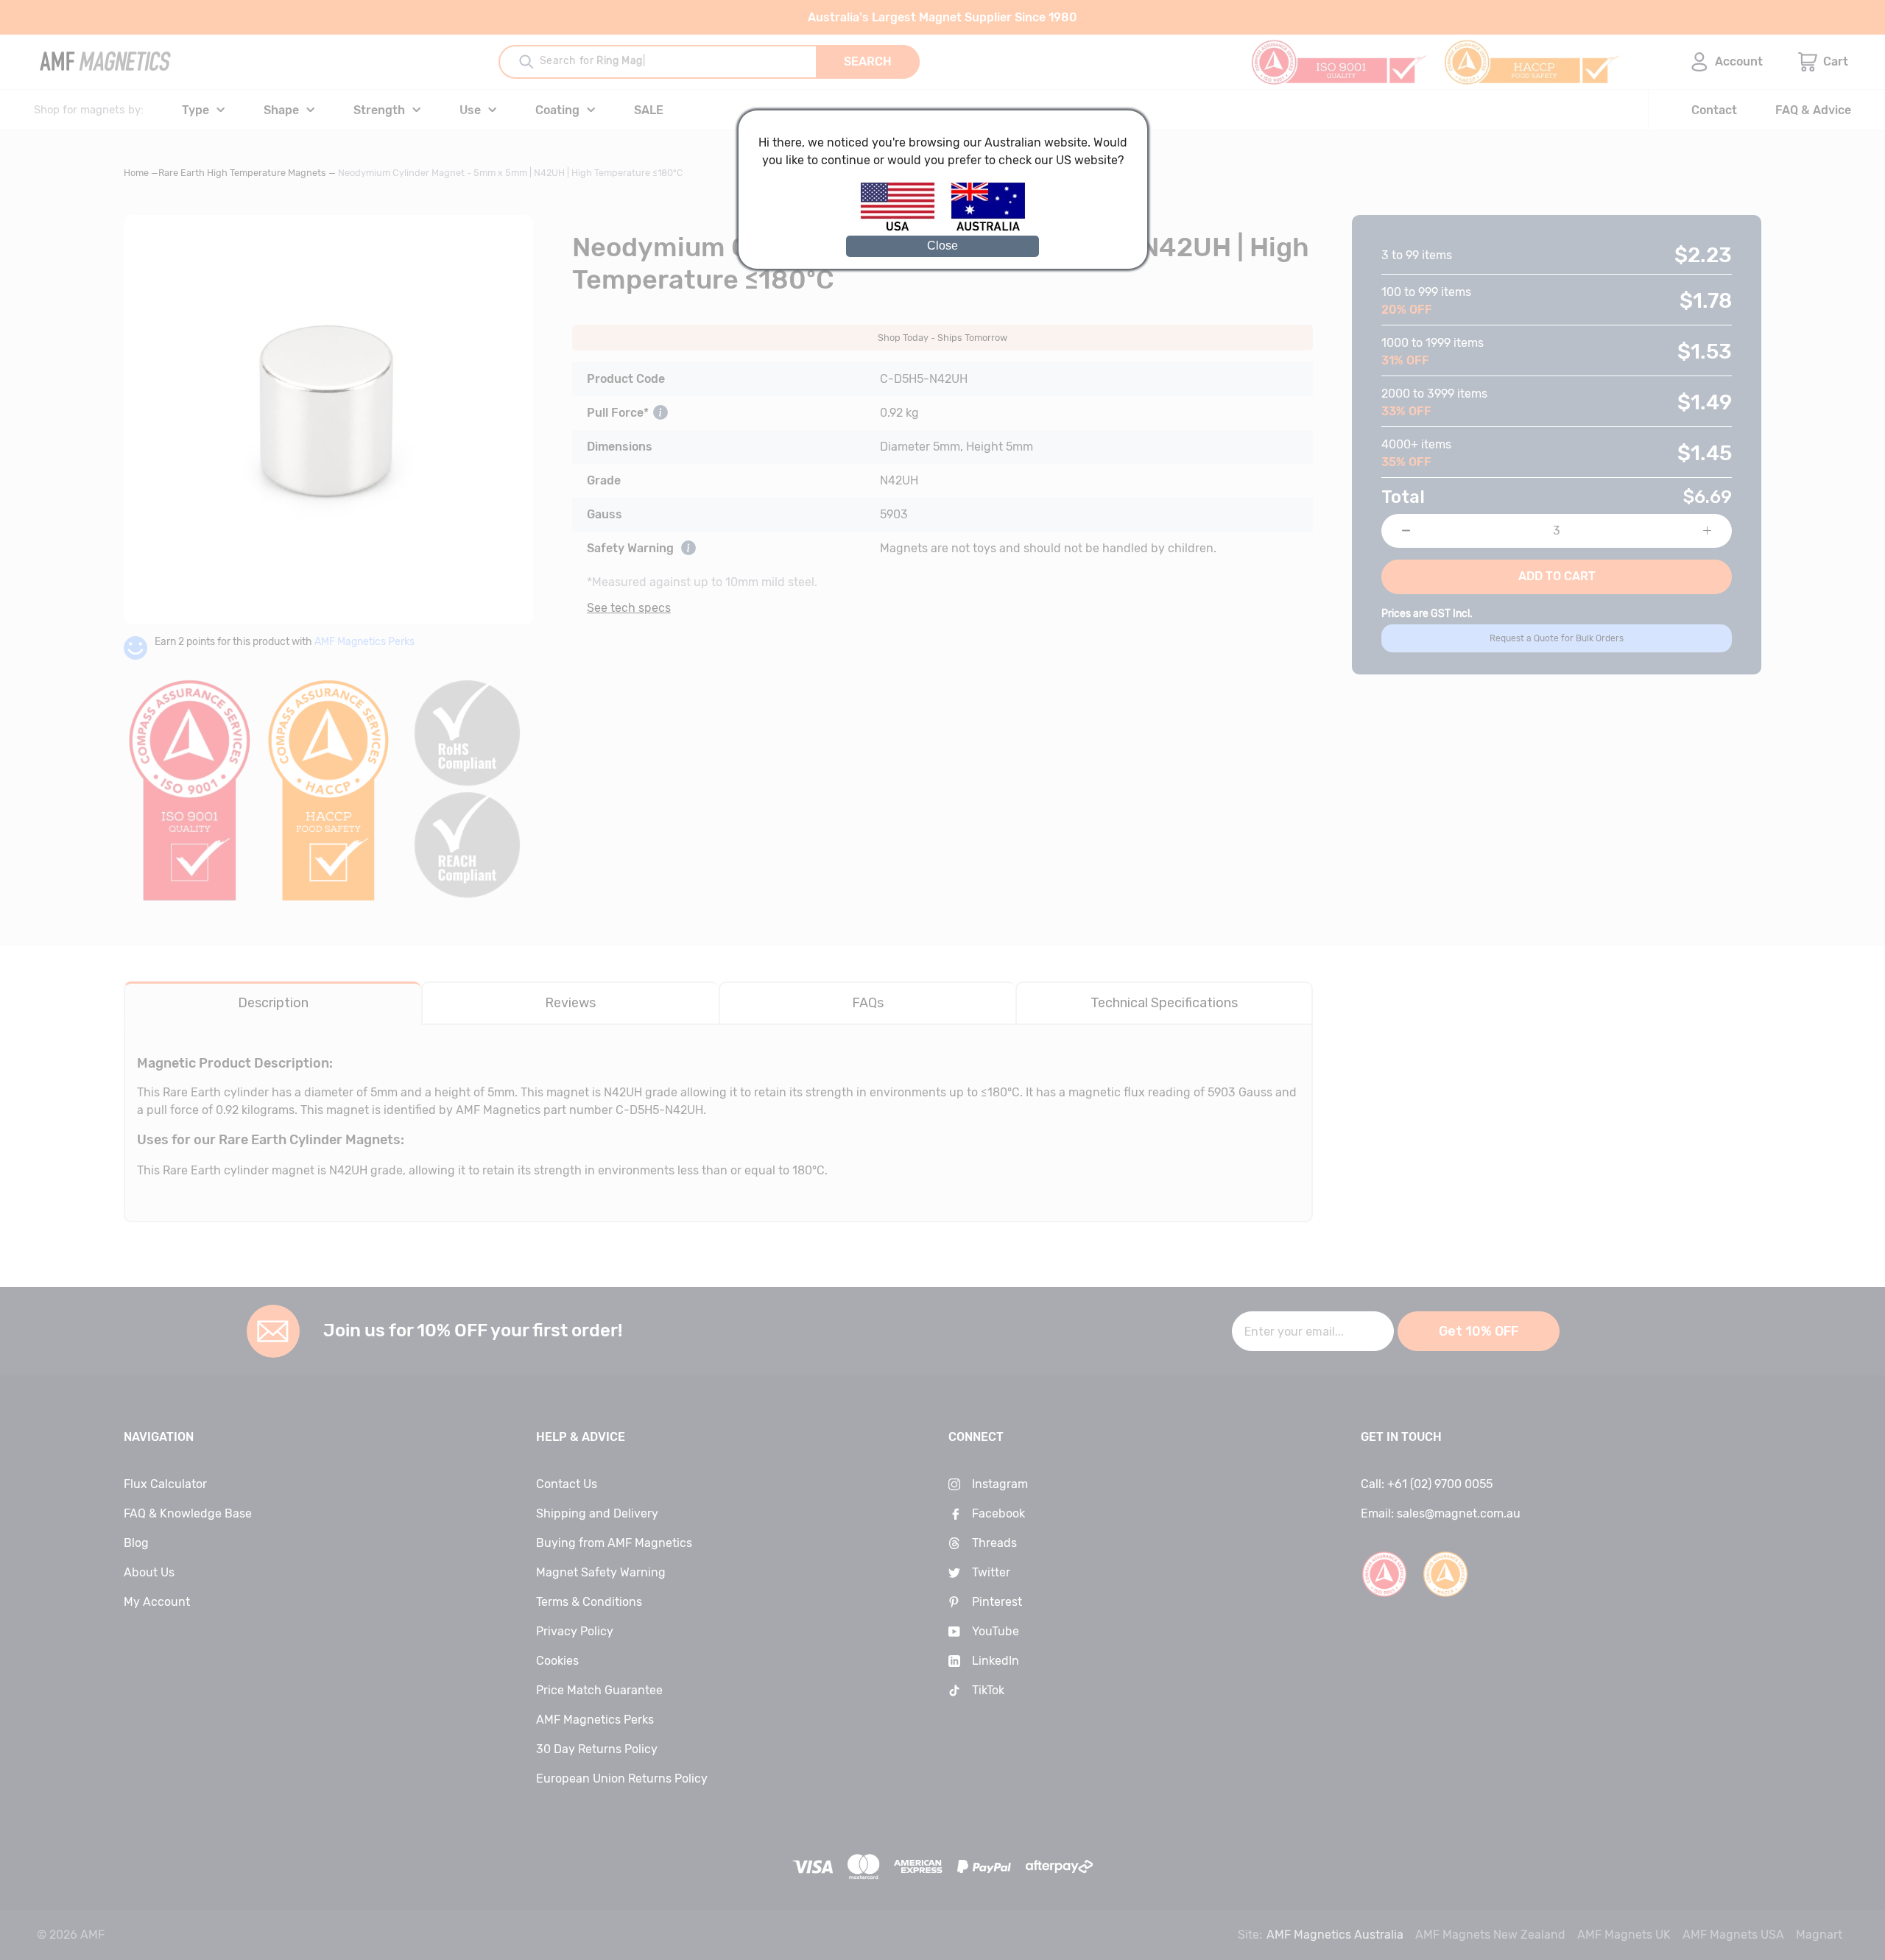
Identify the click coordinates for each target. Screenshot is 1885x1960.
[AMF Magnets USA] (905, 229)
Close (942, 246)
